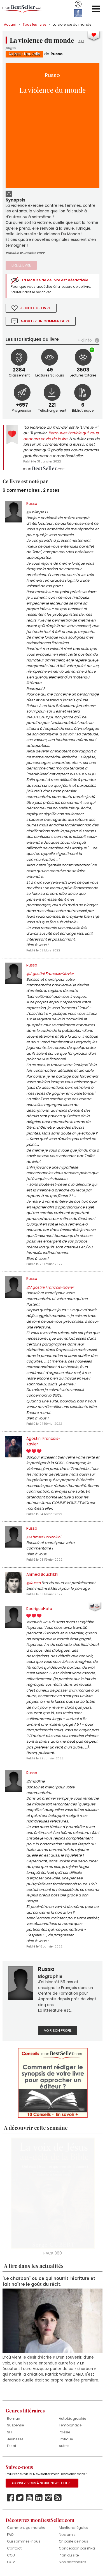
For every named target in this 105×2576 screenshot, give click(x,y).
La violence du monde (72, 24)
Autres (15, 54)
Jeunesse (15, 2439)
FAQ (10, 2535)
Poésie (64, 2432)
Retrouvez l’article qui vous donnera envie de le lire (61, 436)
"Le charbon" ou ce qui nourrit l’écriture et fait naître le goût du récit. (49, 2281)
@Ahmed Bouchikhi (44, 1537)
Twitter (20, 2498)
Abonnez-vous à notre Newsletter (41, 2483)
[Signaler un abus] (9, 193)
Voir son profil (58, 2031)
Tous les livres (35, 24)
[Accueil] (23, 9)
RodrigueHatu (39, 1609)
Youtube (29, 2498)
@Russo (33, 1583)
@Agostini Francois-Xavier (50, 974)
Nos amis (67, 2535)
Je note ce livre (36, 308)
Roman (14, 2418)
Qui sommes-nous (24, 2541)
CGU (11, 2555)
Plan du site (69, 2555)
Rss (58, 2498)
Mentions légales (73, 2528)
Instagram (48, 2498)
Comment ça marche (26, 2528)
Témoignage (70, 2425)
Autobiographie (72, 2418)
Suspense (15, 2425)
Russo (57, 54)
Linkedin (39, 2498)
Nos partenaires (73, 2562)
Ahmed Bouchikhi (42, 1574)
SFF (10, 2432)
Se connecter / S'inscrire (78, 4)
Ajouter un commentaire (45, 321)
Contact (14, 2548)
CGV (11, 2562)
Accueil (10, 24)
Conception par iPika (77, 2548)
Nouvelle (32, 54)
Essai (11, 2446)
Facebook (10, 2498)
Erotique (66, 2439)
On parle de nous (73, 2541)
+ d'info (85, 340)
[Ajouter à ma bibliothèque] (92, 350)
